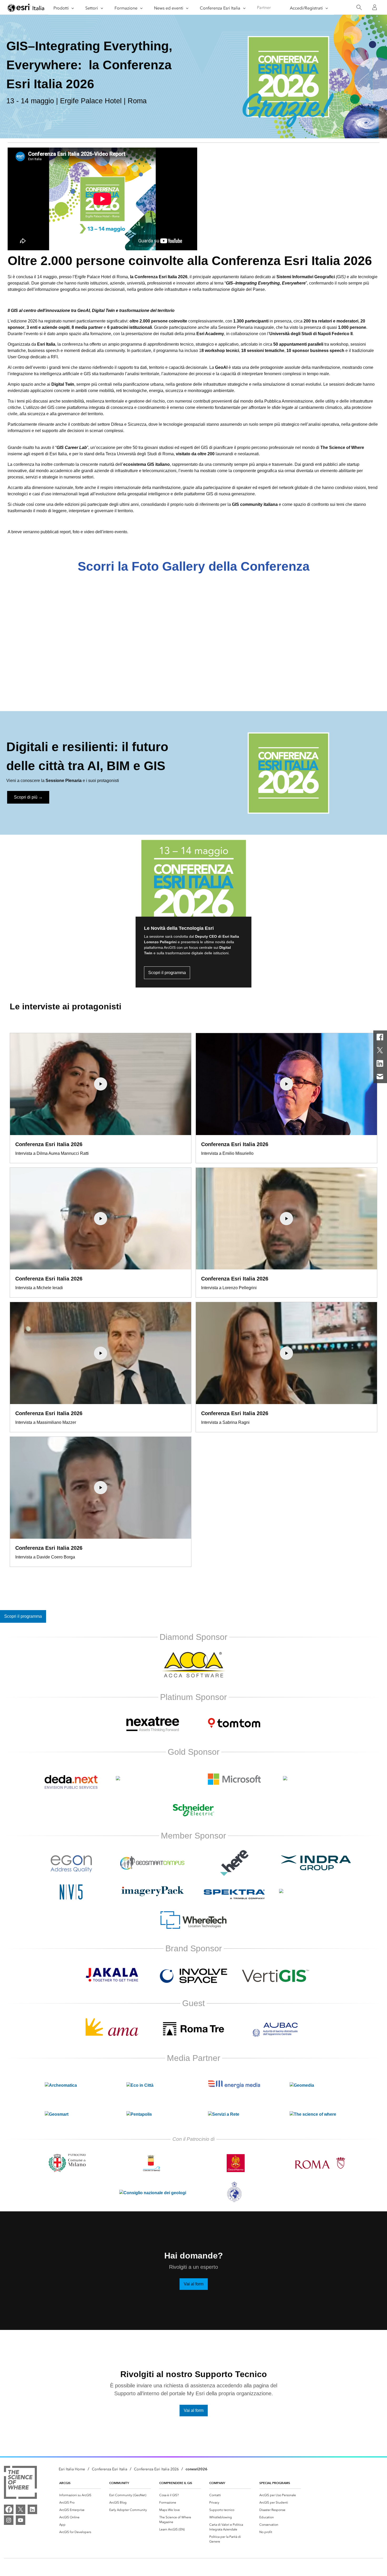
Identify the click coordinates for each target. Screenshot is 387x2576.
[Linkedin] (380, 1063)
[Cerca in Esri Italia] (359, 8)
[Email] (380, 1077)
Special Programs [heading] (275, 2483)
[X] (380, 1050)
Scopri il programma (167, 973)
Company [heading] (217, 2483)
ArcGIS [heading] (65, 2483)
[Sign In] (375, 7)
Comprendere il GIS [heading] (176, 2483)
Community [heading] (119, 2483)
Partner (264, 8)
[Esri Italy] (26, 8)
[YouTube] (21, 2520)
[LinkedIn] (32, 2509)
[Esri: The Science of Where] (20, 2483)
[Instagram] (9, 2520)
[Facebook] (380, 1037)
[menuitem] (80, 2495)
